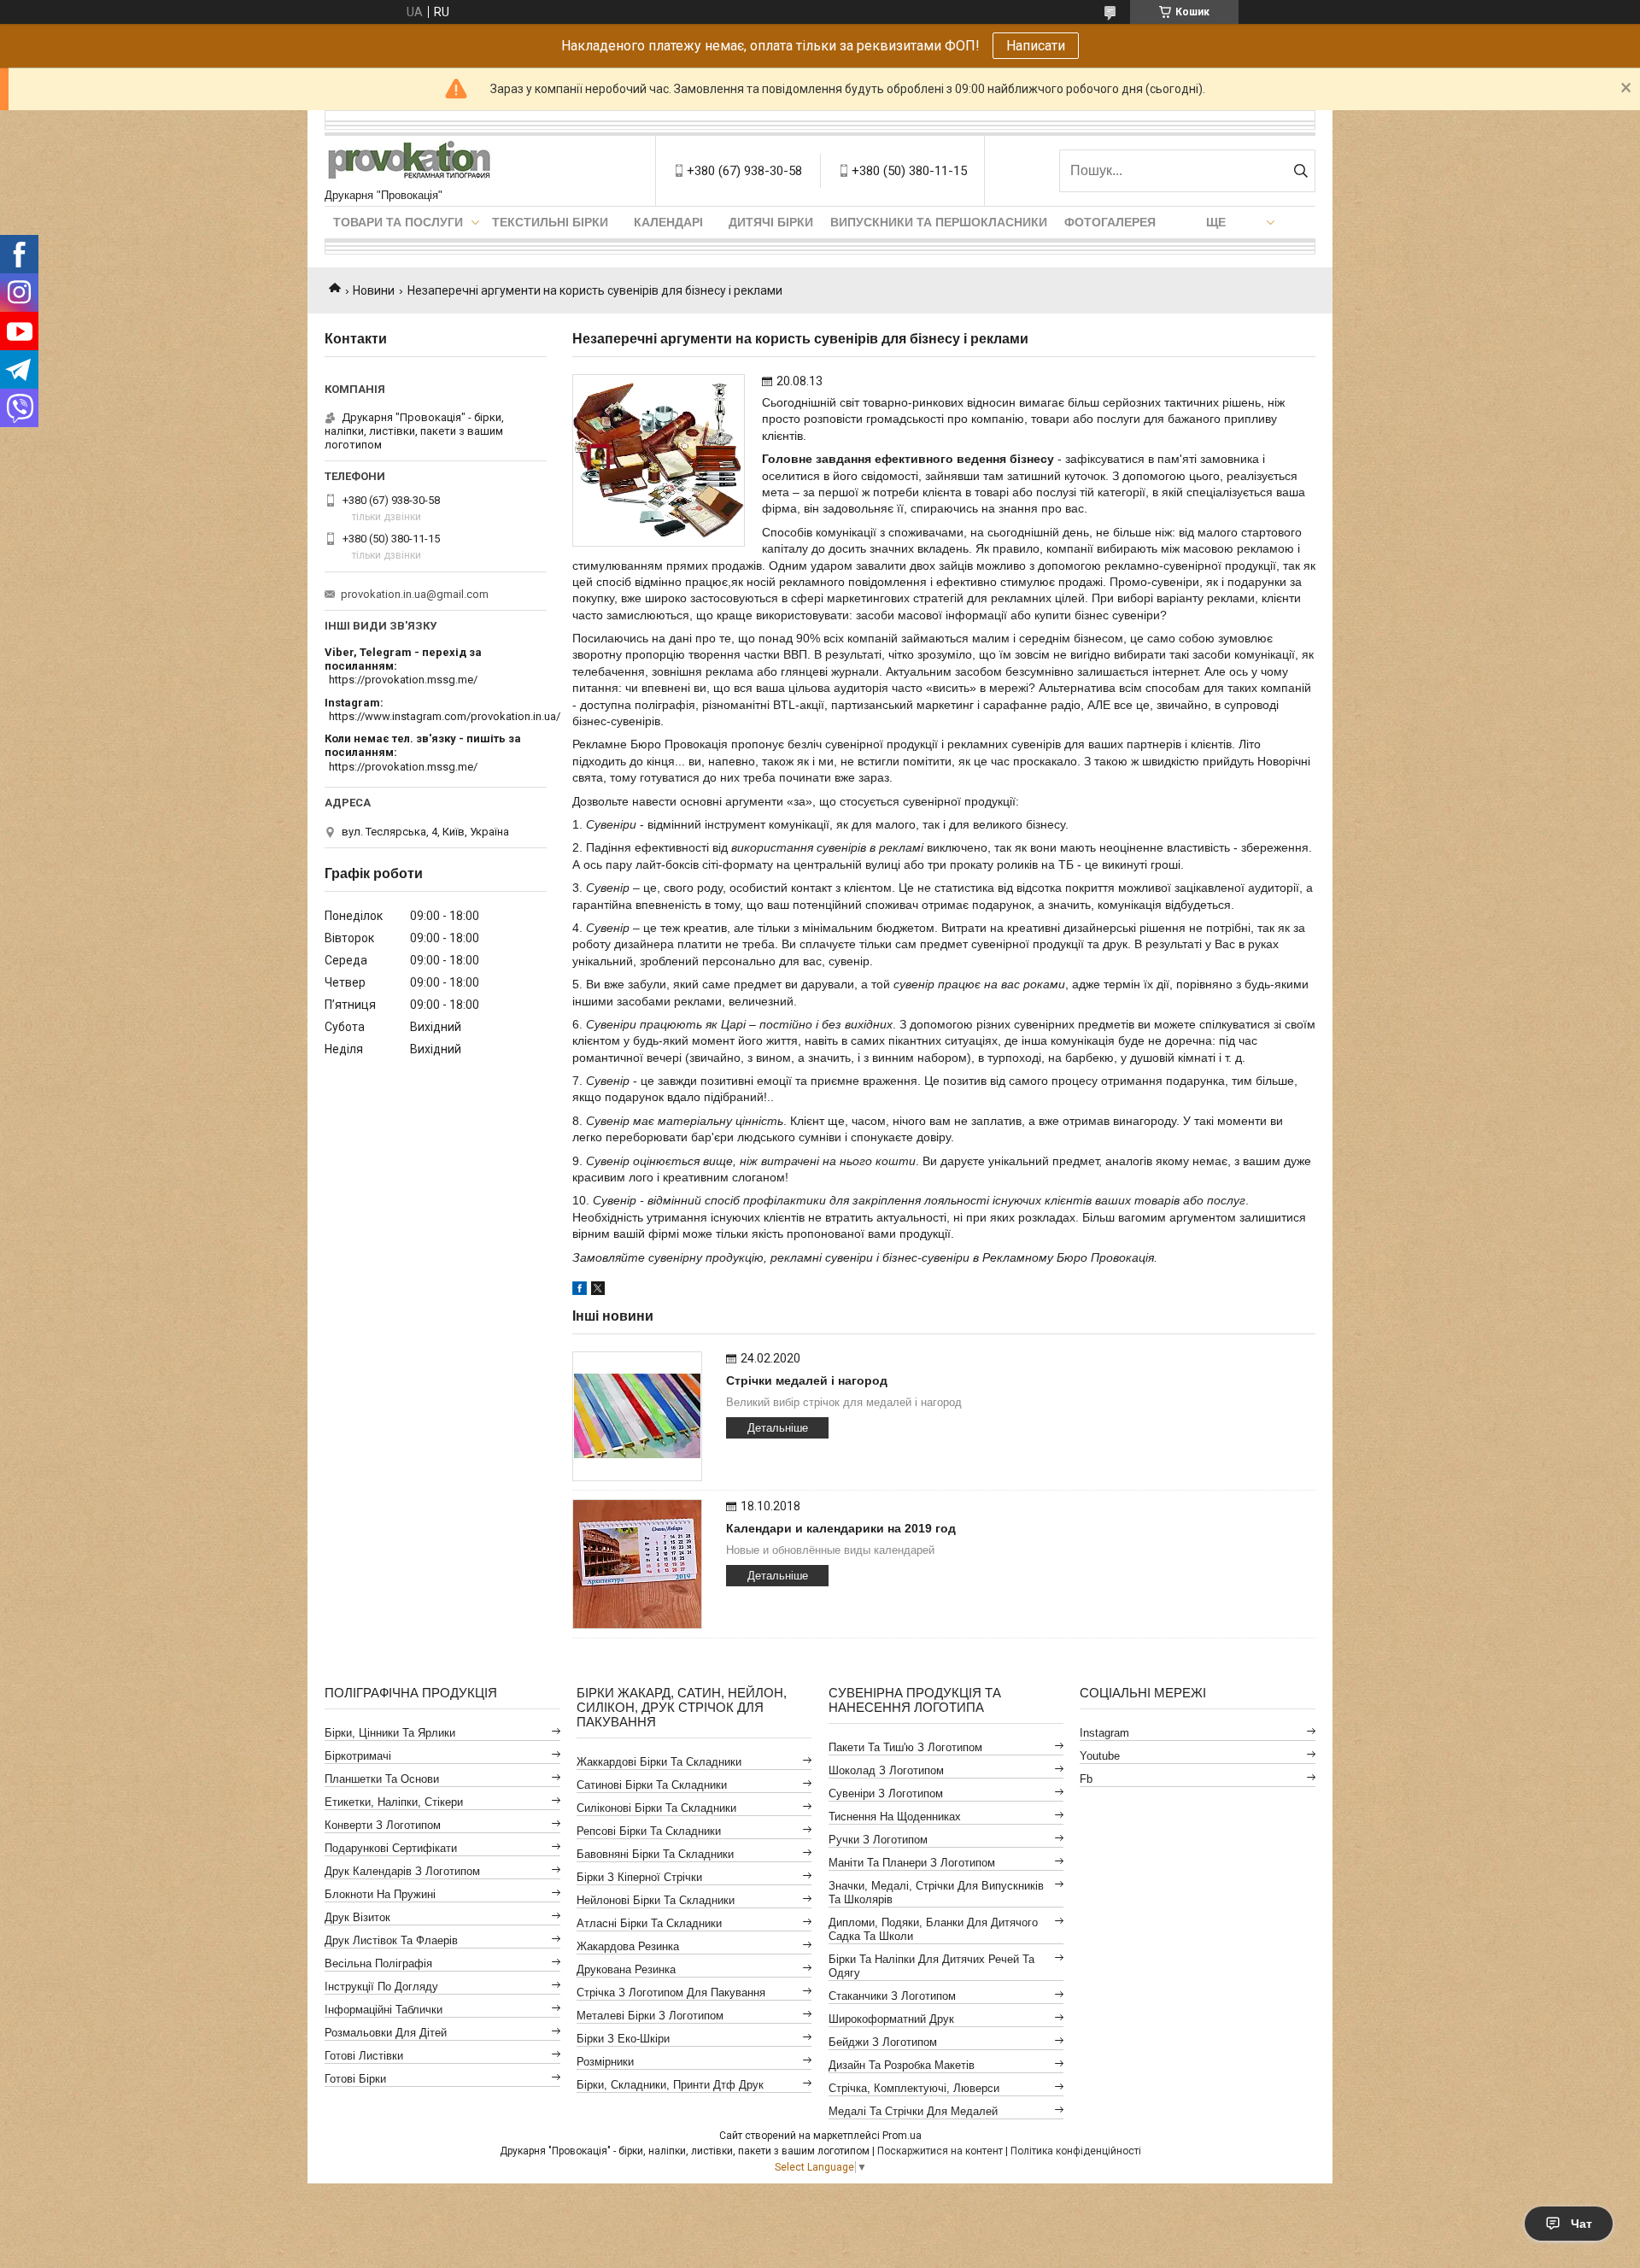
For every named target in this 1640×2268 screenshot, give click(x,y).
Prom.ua (902, 2136)
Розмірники (605, 2062)
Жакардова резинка (628, 1946)
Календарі (668, 222)
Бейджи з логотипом (883, 2042)
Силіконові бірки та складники (656, 1808)
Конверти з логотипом (383, 1825)
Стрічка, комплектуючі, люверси (914, 2088)
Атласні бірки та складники (649, 1923)
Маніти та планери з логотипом (912, 1863)
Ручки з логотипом (878, 1840)
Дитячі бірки (771, 222)
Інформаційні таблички (384, 2010)
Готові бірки (355, 2079)
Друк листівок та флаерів (391, 1940)
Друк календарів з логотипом (402, 1871)
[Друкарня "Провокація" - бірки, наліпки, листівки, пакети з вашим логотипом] (410, 162)
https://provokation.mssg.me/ (403, 680)
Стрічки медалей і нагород (807, 1380)
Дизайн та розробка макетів (902, 2065)
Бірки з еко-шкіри (623, 2039)
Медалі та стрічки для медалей (913, 2111)
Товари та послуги (398, 222)
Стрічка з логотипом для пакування (671, 1993)
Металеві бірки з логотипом (650, 2016)
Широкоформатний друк (891, 2019)
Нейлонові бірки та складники (656, 1900)
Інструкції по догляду (381, 1987)
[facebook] (580, 1291)
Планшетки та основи (382, 1779)
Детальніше (778, 1428)
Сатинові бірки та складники (652, 1785)
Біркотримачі (358, 1756)
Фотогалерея (1110, 222)
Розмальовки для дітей (386, 2033)
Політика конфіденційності (1076, 2151)
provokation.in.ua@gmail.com (415, 594)
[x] (598, 1291)
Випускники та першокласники (939, 222)
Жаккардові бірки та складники (659, 1762)
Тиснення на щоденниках (895, 1817)
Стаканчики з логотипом (892, 1996)
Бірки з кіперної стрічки (639, 1877)
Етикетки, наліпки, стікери (394, 1802)
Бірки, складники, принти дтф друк (670, 2085)
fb (1086, 1779)
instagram (1104, 1733)
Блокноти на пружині (380, 1894)
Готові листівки (364, 2056)
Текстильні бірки (550, 222)
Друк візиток (357, 1917)
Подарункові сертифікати (391, 1848)
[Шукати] (1300, 171)
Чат (1581, 2224)
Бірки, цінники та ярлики (390, 1733)
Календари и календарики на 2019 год (841, 1528)
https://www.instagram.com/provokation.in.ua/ (445, 716)
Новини (374, 290)
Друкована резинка (626, 1969)
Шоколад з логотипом (886, 1770)
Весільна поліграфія (378, 1963)
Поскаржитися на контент (940, 2151)
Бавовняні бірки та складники (655, 1854)
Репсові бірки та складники (649, 1831)
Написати (1036, 46)
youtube (1100, 1756)
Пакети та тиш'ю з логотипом (905, 1747)
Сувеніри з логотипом (886, 1793)
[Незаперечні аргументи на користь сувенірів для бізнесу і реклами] (659, 460)
